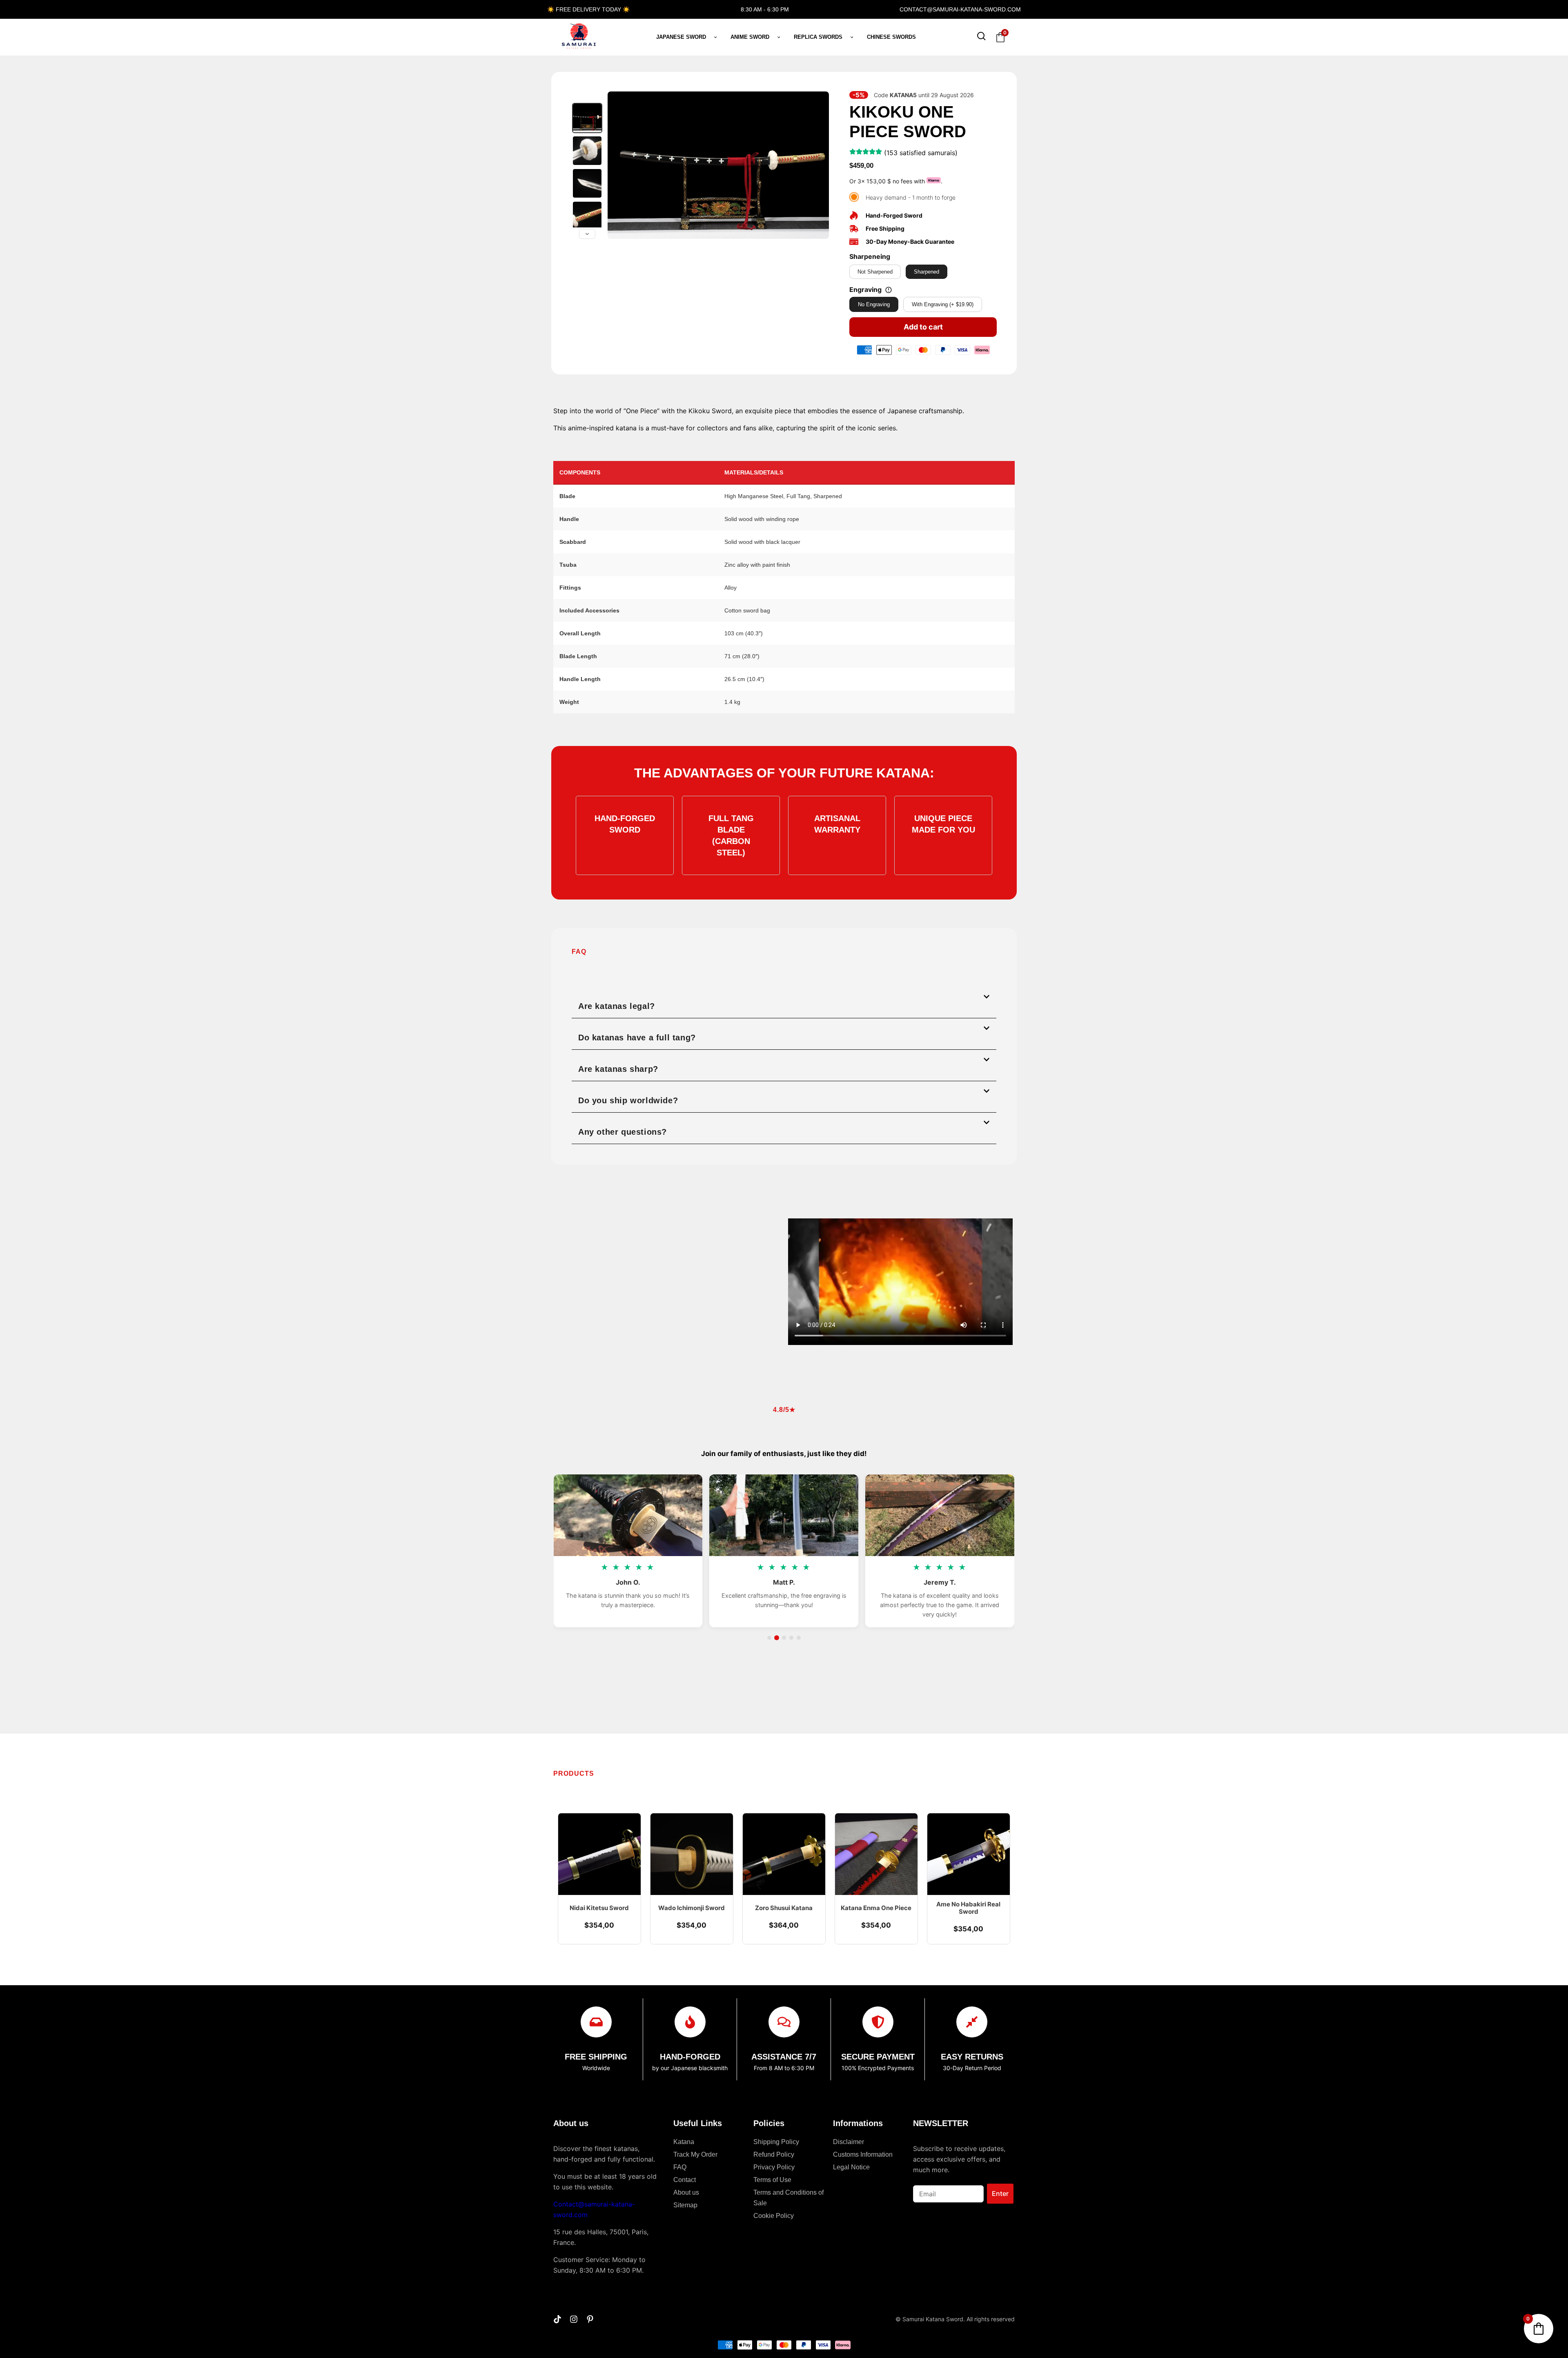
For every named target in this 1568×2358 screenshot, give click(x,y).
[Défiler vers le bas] (587, 234)
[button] (784, 1003)
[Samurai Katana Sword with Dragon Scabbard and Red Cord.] (587, 118)
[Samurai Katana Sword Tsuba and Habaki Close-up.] (587, 151)
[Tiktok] (557, 2319)
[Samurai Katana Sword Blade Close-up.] (587, 183)
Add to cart (923, 327)
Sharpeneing (870, 256)
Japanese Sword (681, 37)
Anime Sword (750, 37)
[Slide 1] (769, 1638)
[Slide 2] (777, 1638)
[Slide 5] (799, 1638)
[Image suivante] (818, 165)
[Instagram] (574, 2319)
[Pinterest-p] (590, 2319)
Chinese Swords (891, 37)
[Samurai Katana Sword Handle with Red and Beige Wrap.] (587, 216)
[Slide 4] (791, 1638)
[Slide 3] (784, 1638)
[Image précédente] (618, 165)
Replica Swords (818, 37)
